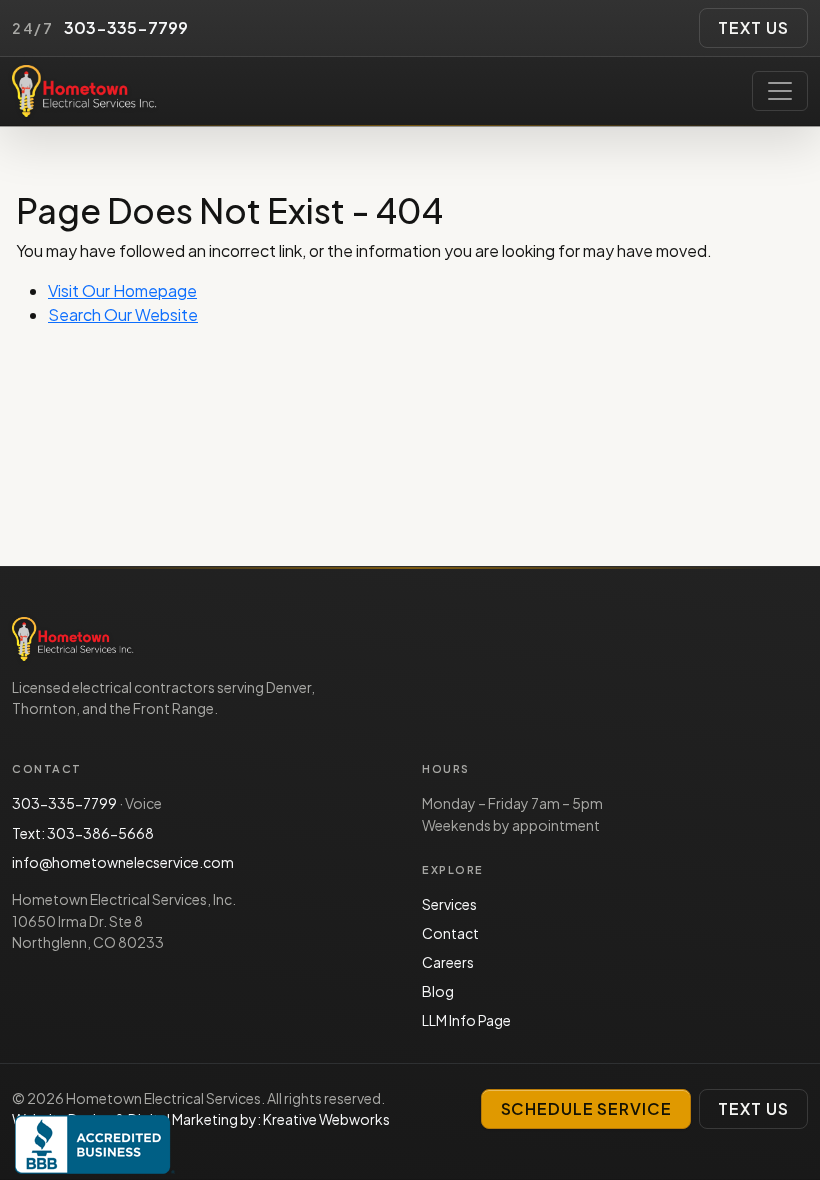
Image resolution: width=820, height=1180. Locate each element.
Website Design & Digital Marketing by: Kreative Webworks (201, 1119)
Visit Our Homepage (122, 290)
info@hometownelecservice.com (123, 862)
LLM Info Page (466, 1020)
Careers (448, 962)
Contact (450, 933)
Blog (438, 991)
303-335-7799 (64, 803)
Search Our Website (123, 314)
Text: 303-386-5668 (83, 833)
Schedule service (586, 1108)
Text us (753, 27)
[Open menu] (780, 91)
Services (449, 904)
